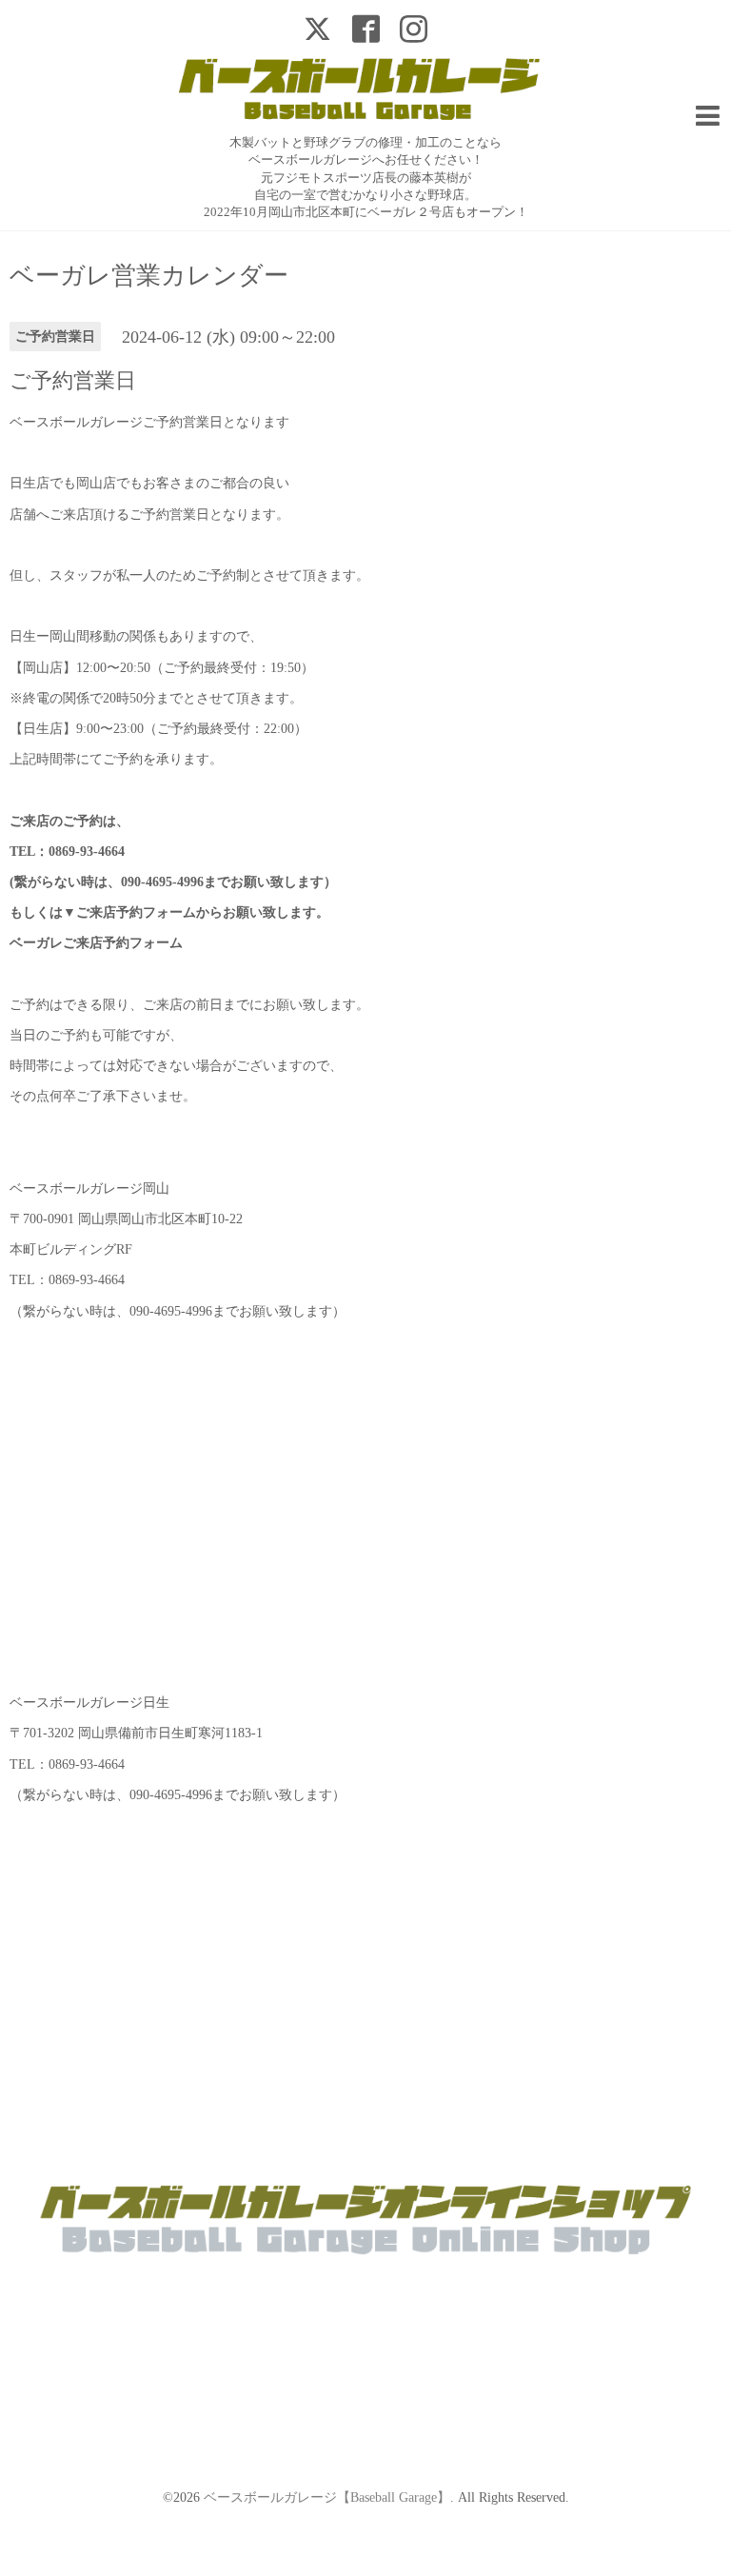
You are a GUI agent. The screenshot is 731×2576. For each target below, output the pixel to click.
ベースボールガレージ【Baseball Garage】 (327, 2497)
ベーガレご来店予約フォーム (96, 943)
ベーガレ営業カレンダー (149, 276)
